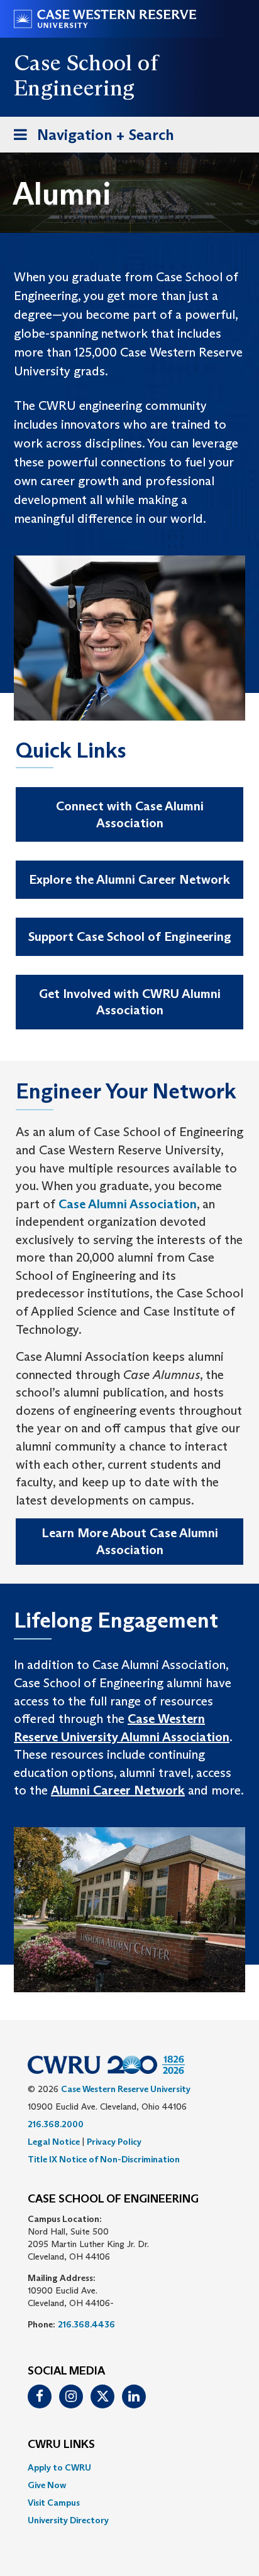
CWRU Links (61, 2445)
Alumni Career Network (118, 1790)
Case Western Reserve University (126, 2089)
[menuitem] (129, 2467)
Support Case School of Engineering (130, 936)
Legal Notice (54, 2142)
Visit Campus (54, 2503)
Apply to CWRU (59, 2467)
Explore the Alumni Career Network (129, 879)
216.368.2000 (56, 2124)
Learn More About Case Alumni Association (130, 1541)
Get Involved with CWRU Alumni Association (130, 1002)
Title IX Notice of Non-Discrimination (104, 2159)
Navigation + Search (90, 139)
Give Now (47, 2485)
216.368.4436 (86, 2324)
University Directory (68, 2520)
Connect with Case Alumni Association (130, 814)
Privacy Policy (114, 2142)
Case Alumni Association (128, 1204)
